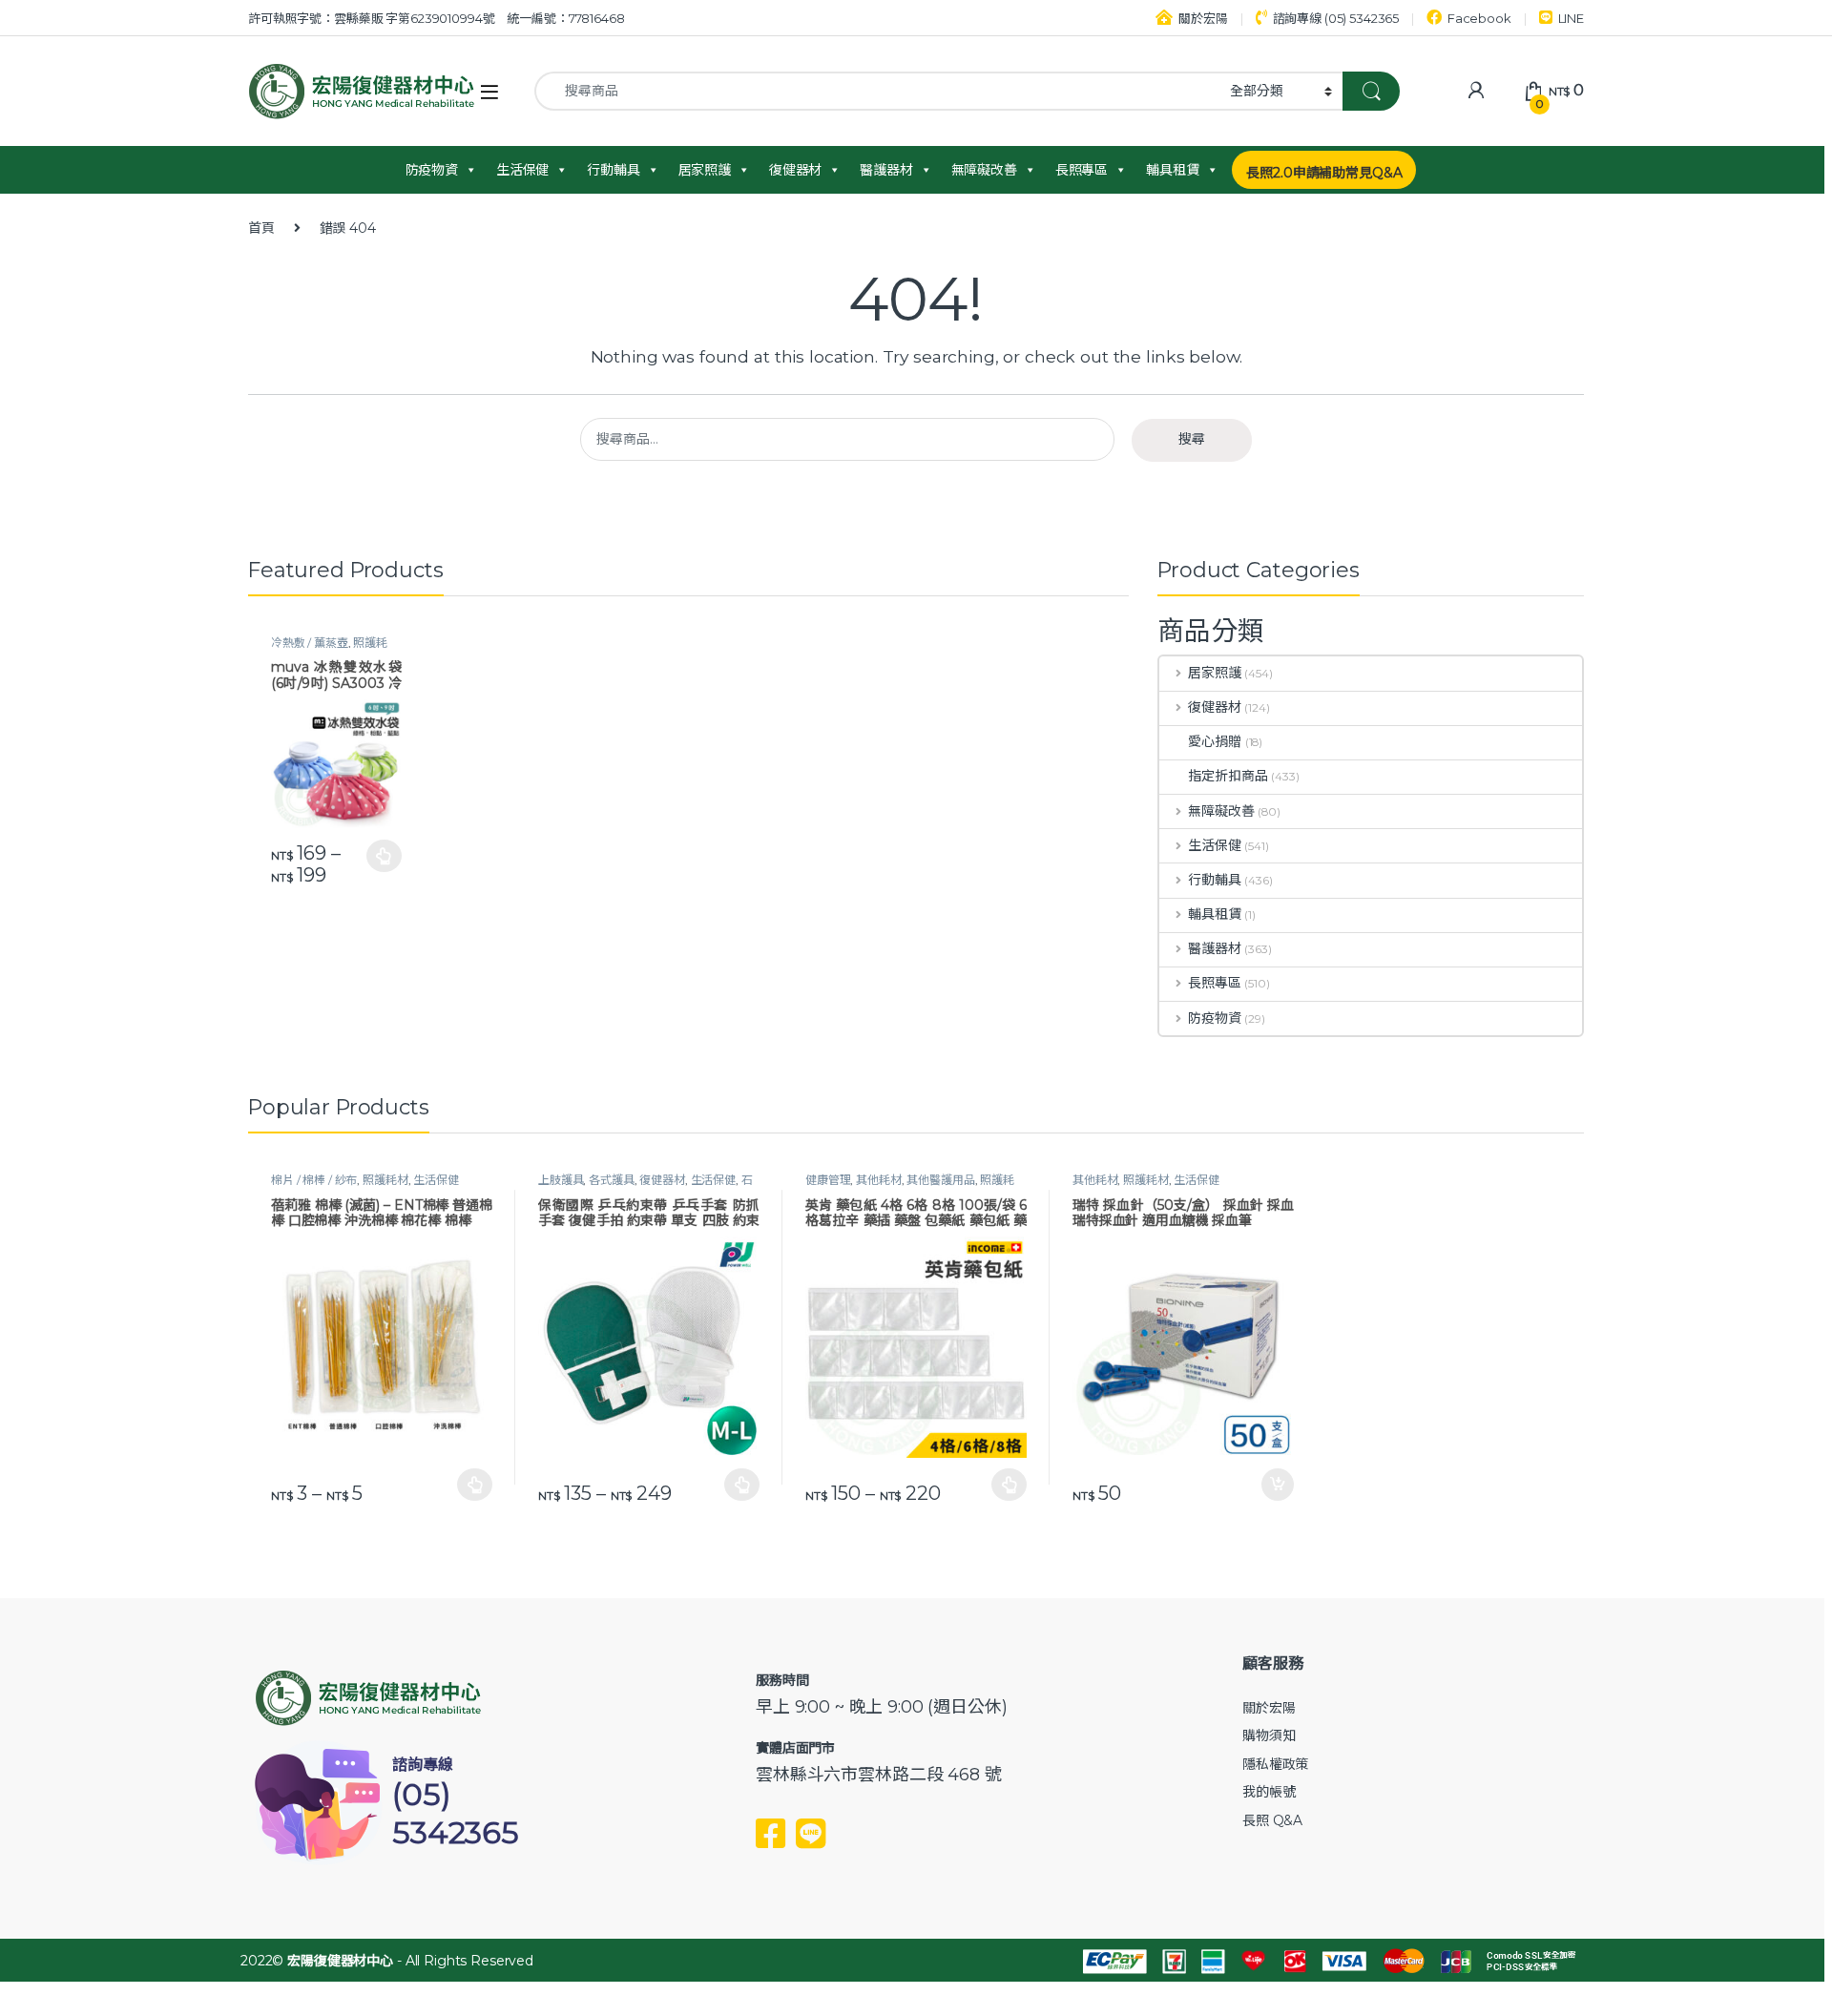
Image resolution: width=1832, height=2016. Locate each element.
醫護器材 (886, 170)
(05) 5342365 (456, 1813)
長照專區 (1082, 170)
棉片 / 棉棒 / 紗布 (314, 1180)
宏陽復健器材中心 (340, 1961)
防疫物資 (432, 170)
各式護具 (611, 1180)
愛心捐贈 (1214, 741)
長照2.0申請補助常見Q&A (1324, 173)
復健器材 (795, 170)
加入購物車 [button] (1278, 1485)
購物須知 (1269, 1735)
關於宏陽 (1203, 18)
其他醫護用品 (940, 1180)
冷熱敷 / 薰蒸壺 (310, 643)
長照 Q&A (1272, 1820)
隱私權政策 (1275, 1764)
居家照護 (705, 170)
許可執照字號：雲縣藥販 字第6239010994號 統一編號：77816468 (437, 18)
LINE (1571, 18)
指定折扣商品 (1228, 776)
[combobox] (877, 91)
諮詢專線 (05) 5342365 (1336, 18)
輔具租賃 (1172, 170)
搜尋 (1192, 439)
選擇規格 (384, 856)
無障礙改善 (984, 170)
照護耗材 (385, 1180)
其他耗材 (878, 1180)
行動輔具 (613, 170)
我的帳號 (1269, 1792)
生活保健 (522, 170)
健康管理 (828, 1180)
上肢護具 (561, 1180)
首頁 (261, 228)
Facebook (1479, 18)
